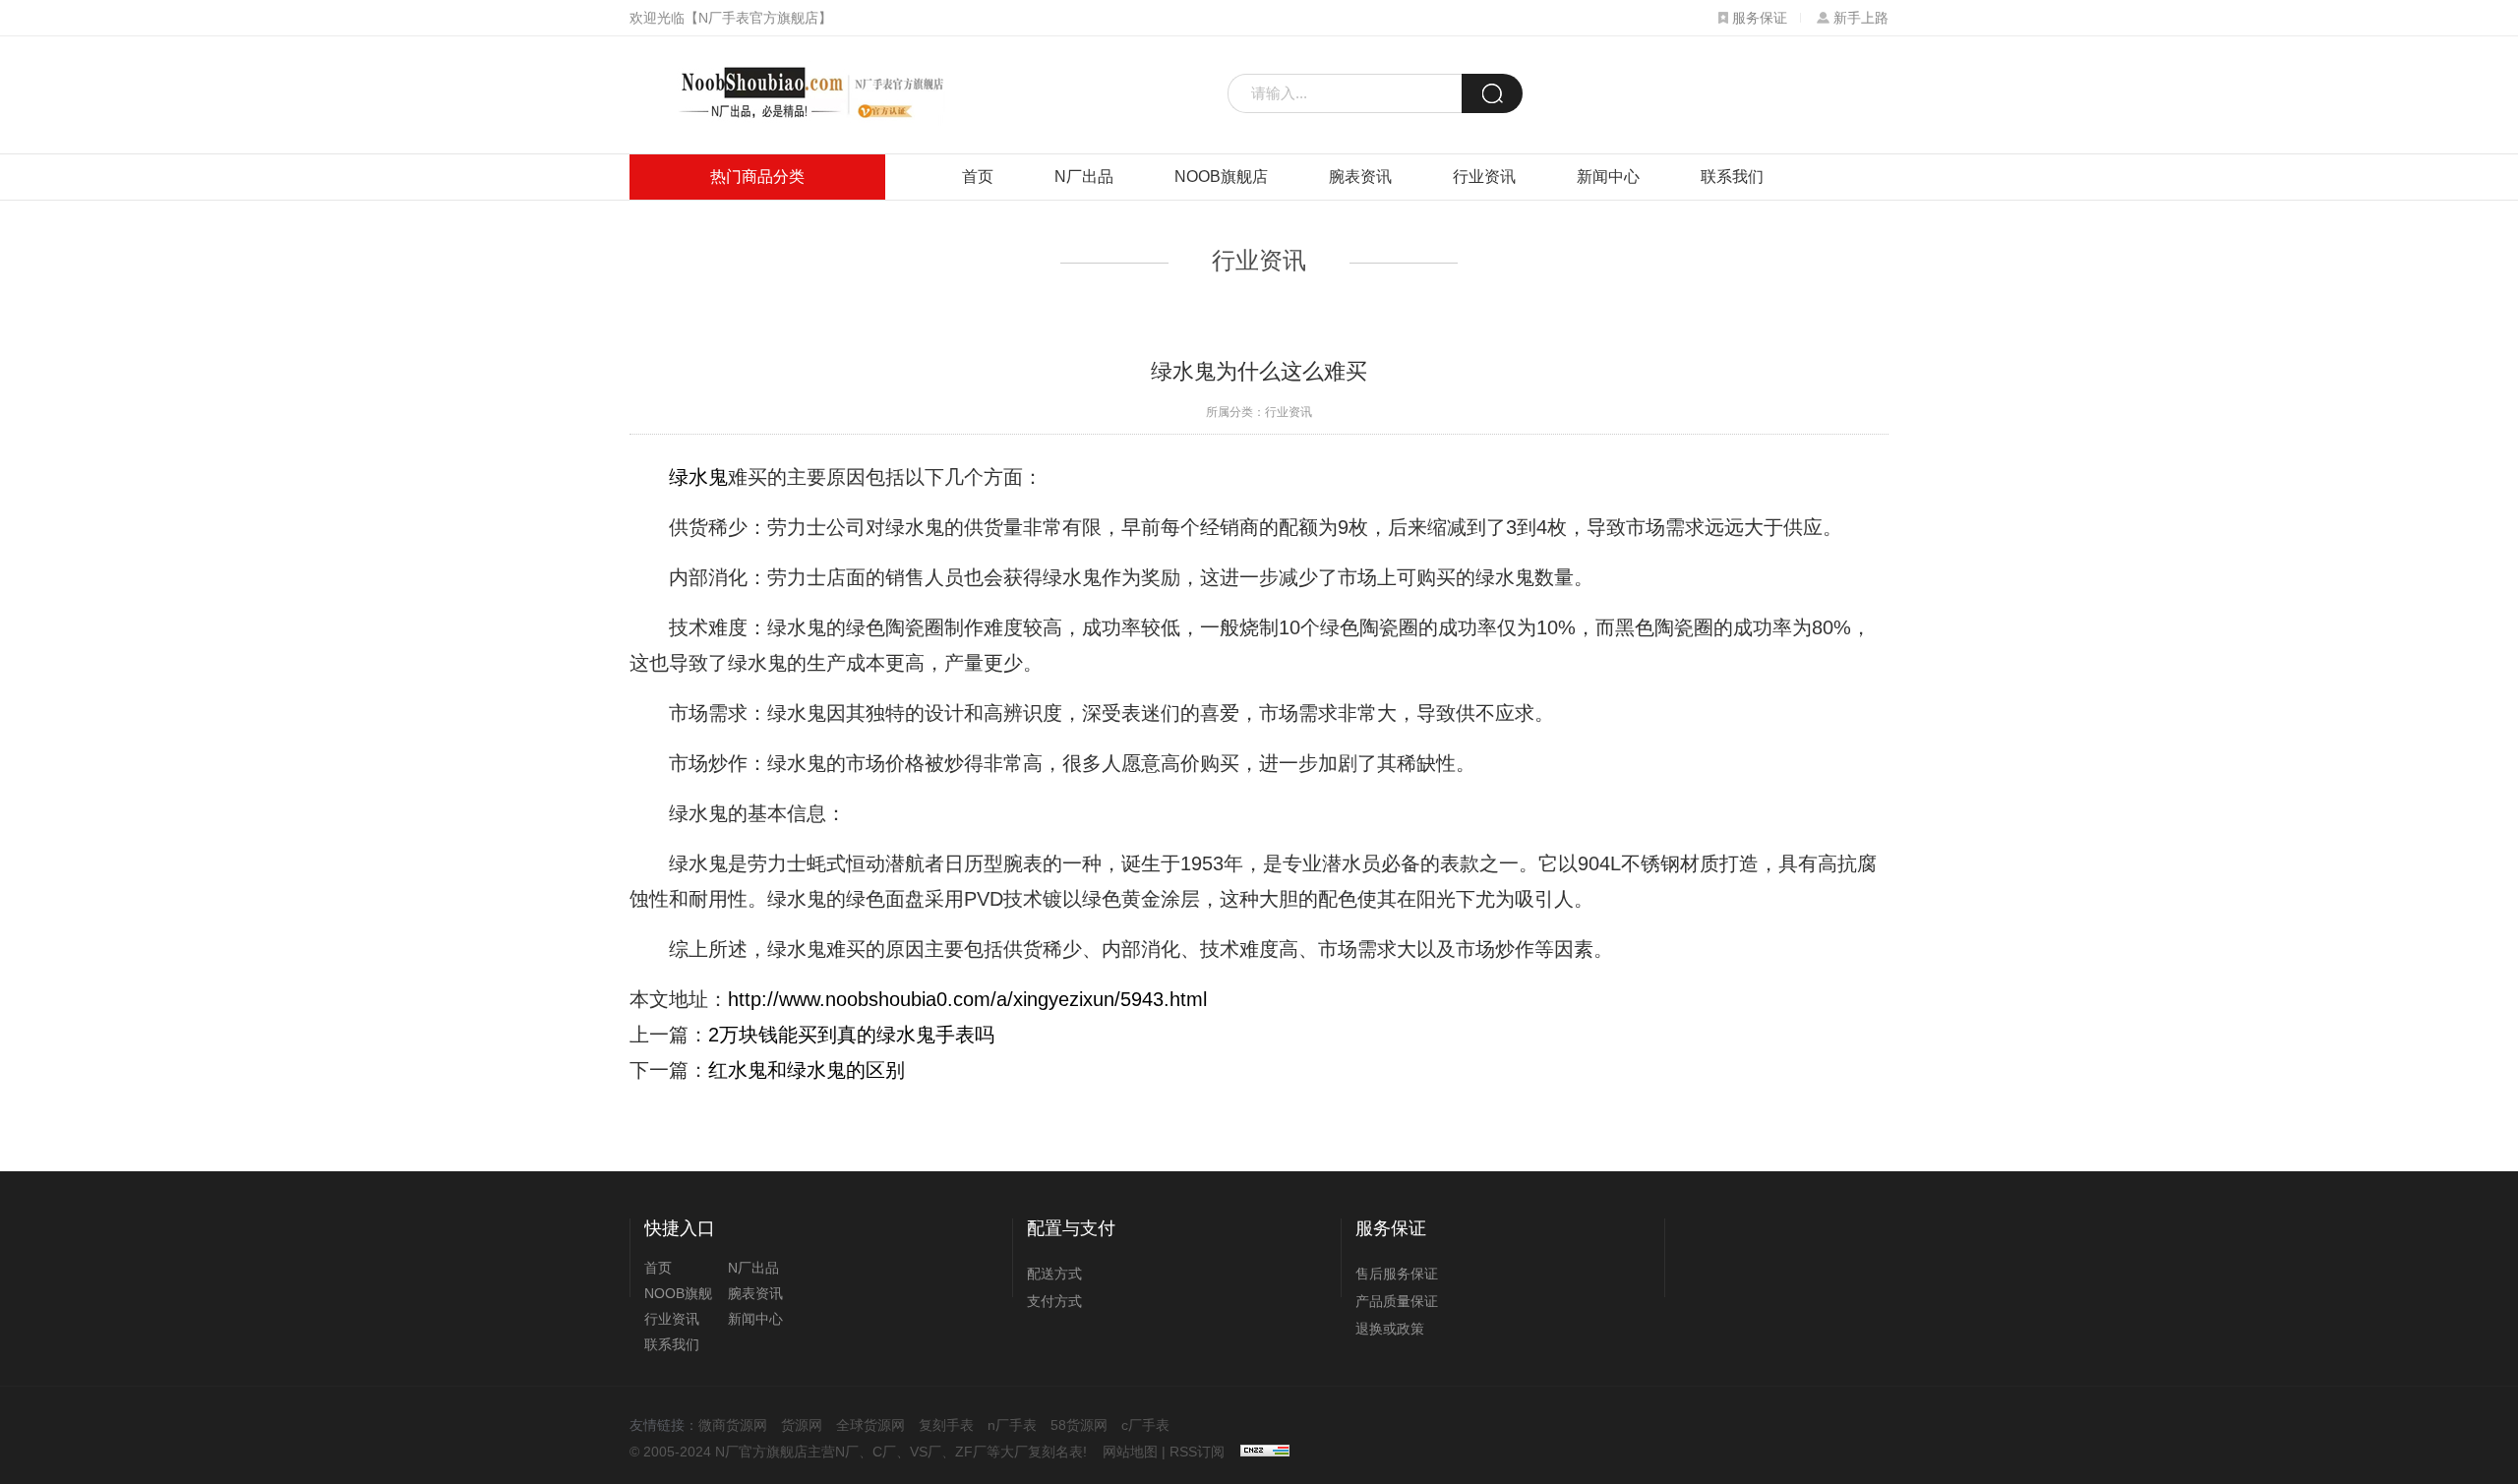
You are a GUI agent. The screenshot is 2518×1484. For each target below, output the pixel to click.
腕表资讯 (1360, 177)
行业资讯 (1484, 177)
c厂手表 (1145, 1425)
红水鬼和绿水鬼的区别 (807, 1070)
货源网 (802, 1425)
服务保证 (1760, 18)
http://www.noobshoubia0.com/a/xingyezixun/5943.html (967, 999)
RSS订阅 (1197, 1452)
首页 (978, 177)
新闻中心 (1608, 177)
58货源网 (1079, 1425)
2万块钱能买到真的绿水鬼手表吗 (851, 1035)
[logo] (804, 95)
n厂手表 (1012, 1425)
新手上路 (1861, 18)
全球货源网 (870, 1425)
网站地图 (1130, 1452)
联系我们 (1732, 177)
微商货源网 (733, 1425)
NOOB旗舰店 (1221, 177)
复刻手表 (946, 1425)
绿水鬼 (698, 477)
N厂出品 (1084, 177)
